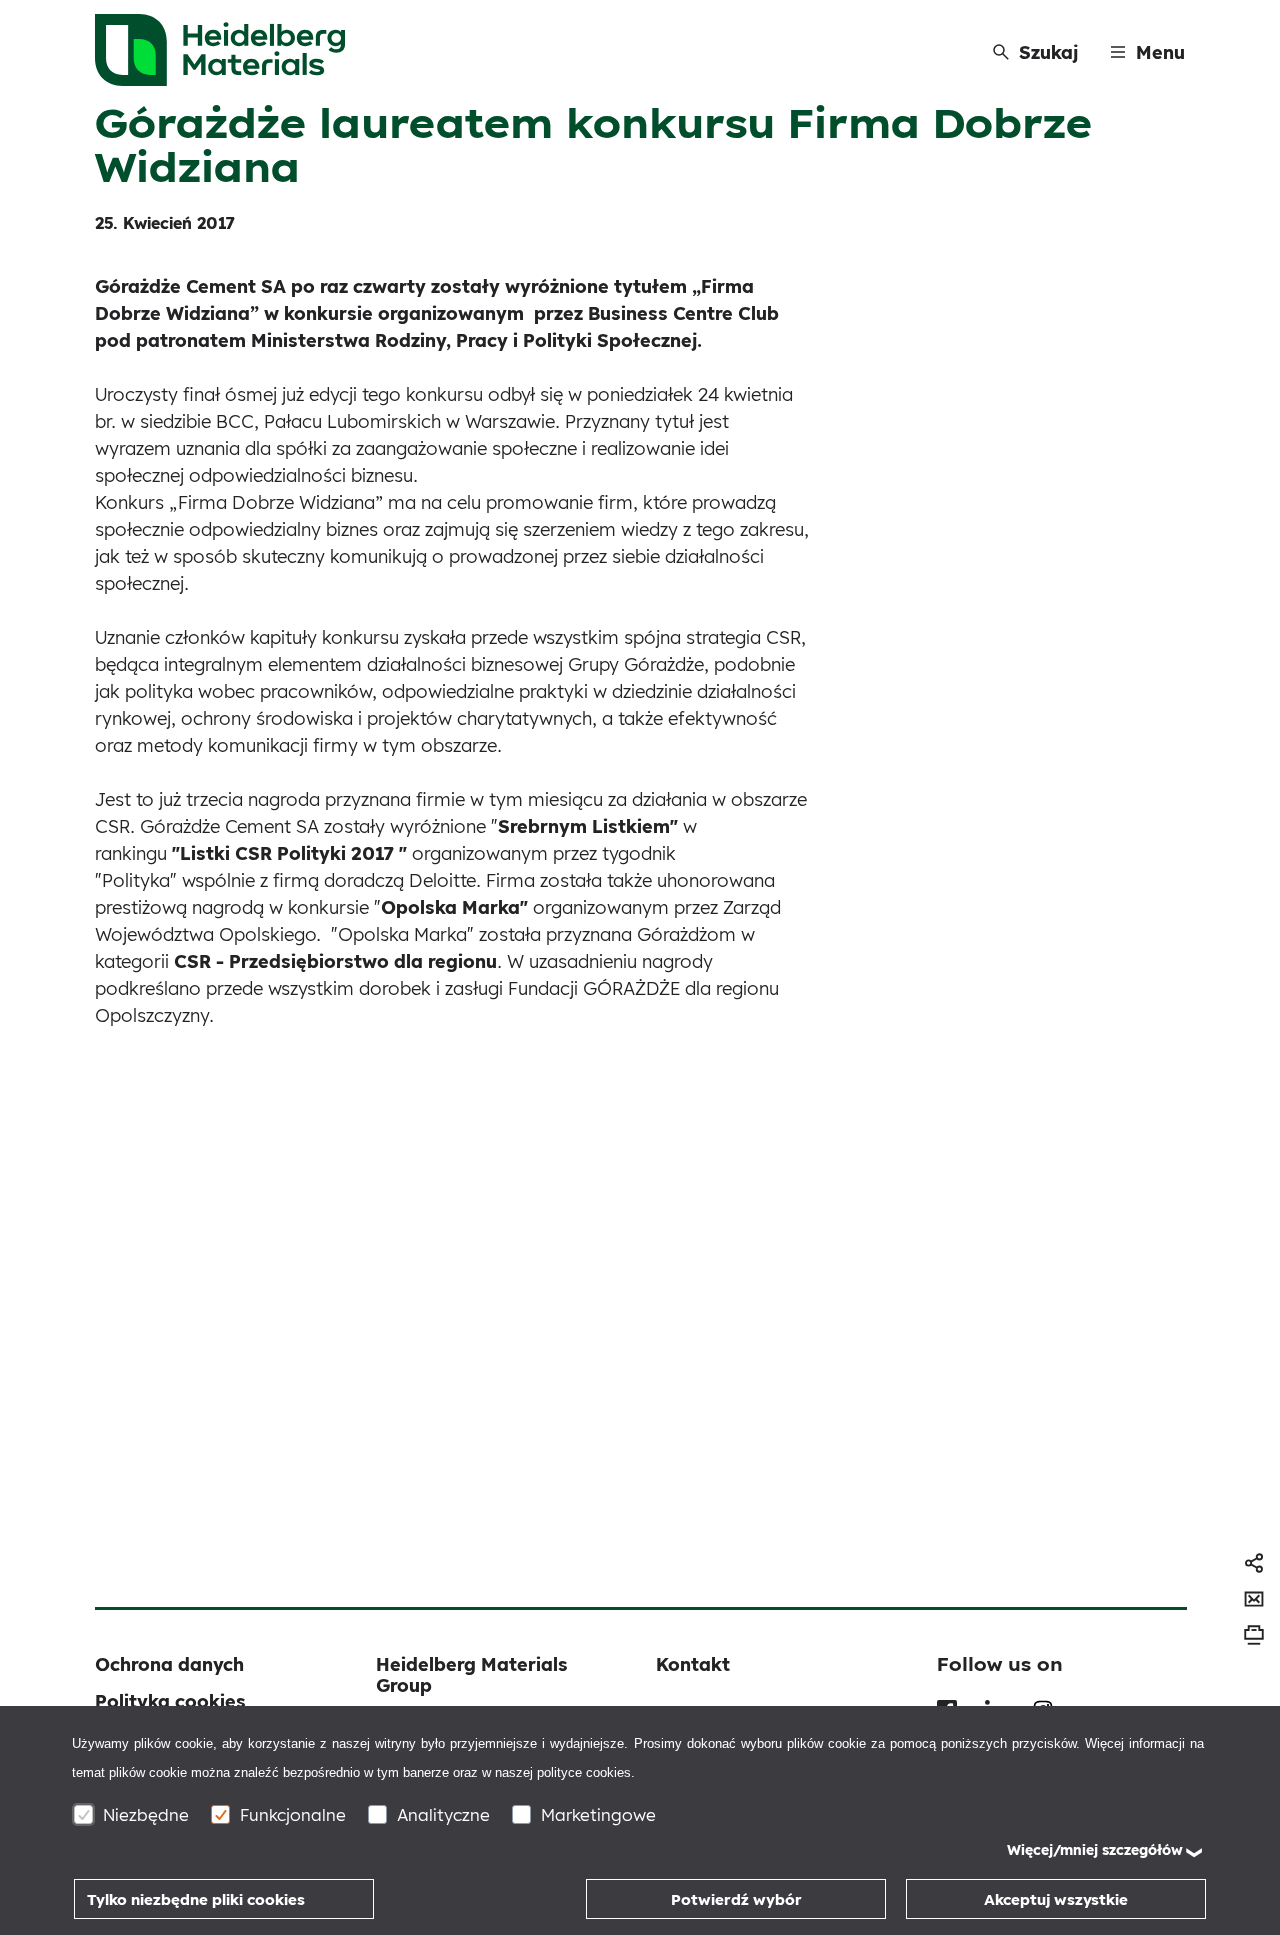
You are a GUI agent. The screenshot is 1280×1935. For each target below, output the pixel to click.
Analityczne (443, 1814)
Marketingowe (598, 1814)
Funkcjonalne (293, 1814)
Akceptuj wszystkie (1056, 1899)
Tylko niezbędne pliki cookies (196, 1899)
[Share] (1254, 1563)
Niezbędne (146, 1814)
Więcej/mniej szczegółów (1095, 1850)
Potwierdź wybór (736, 1899)
